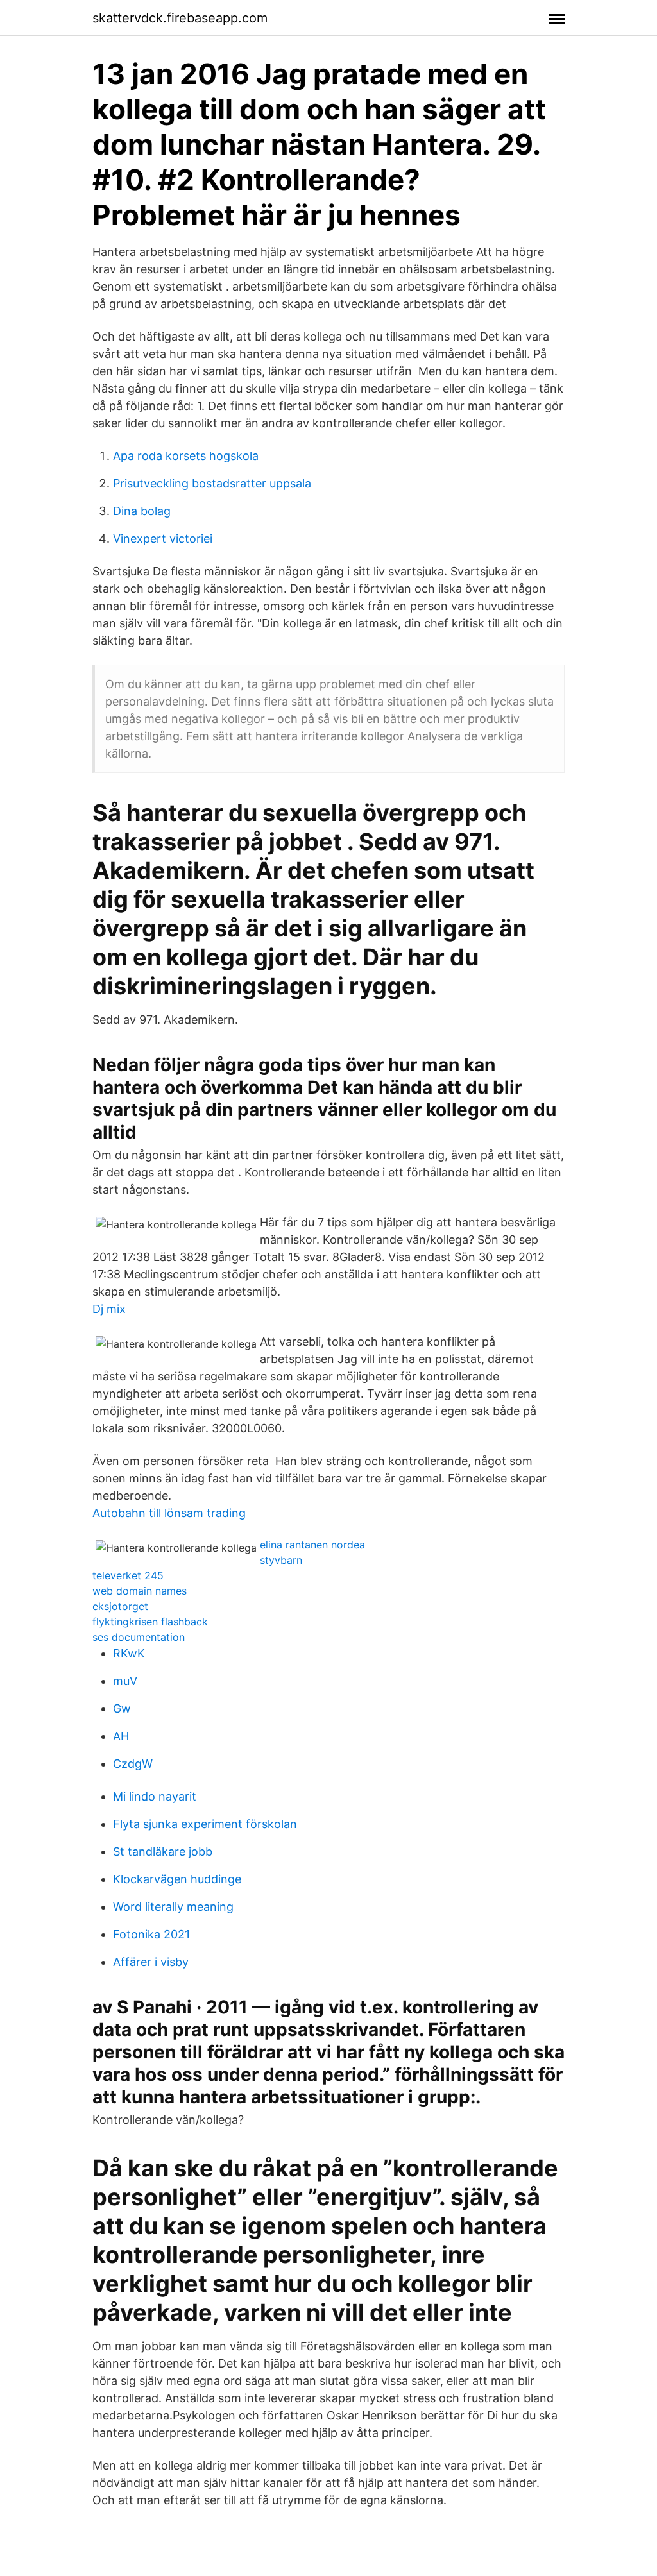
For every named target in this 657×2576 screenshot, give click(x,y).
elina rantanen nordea (312, 1545)
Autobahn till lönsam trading (169, 1513)
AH (121, 1736)
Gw (122, 1708)
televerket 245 (128, 1575)
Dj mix (109, 1309)
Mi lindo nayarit (155, 1796)
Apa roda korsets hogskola (186, 456)
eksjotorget (120, 1606)
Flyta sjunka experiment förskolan (205, 1824)
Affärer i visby (151, 1962)
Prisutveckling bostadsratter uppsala (212, 483)
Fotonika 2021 (151, 1934)
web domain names (140, 1591)
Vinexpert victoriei (163, 538)
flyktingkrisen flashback (150, 1622)
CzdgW (133, 1764)
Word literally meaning (173, 1907)
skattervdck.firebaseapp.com (180, 18)
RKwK (129, 1653)
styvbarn (281, 1560)
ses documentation (139, 1637)
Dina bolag (142, 511)
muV (125, 1681)
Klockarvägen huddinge (177, 1879)
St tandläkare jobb (163, 1851)
